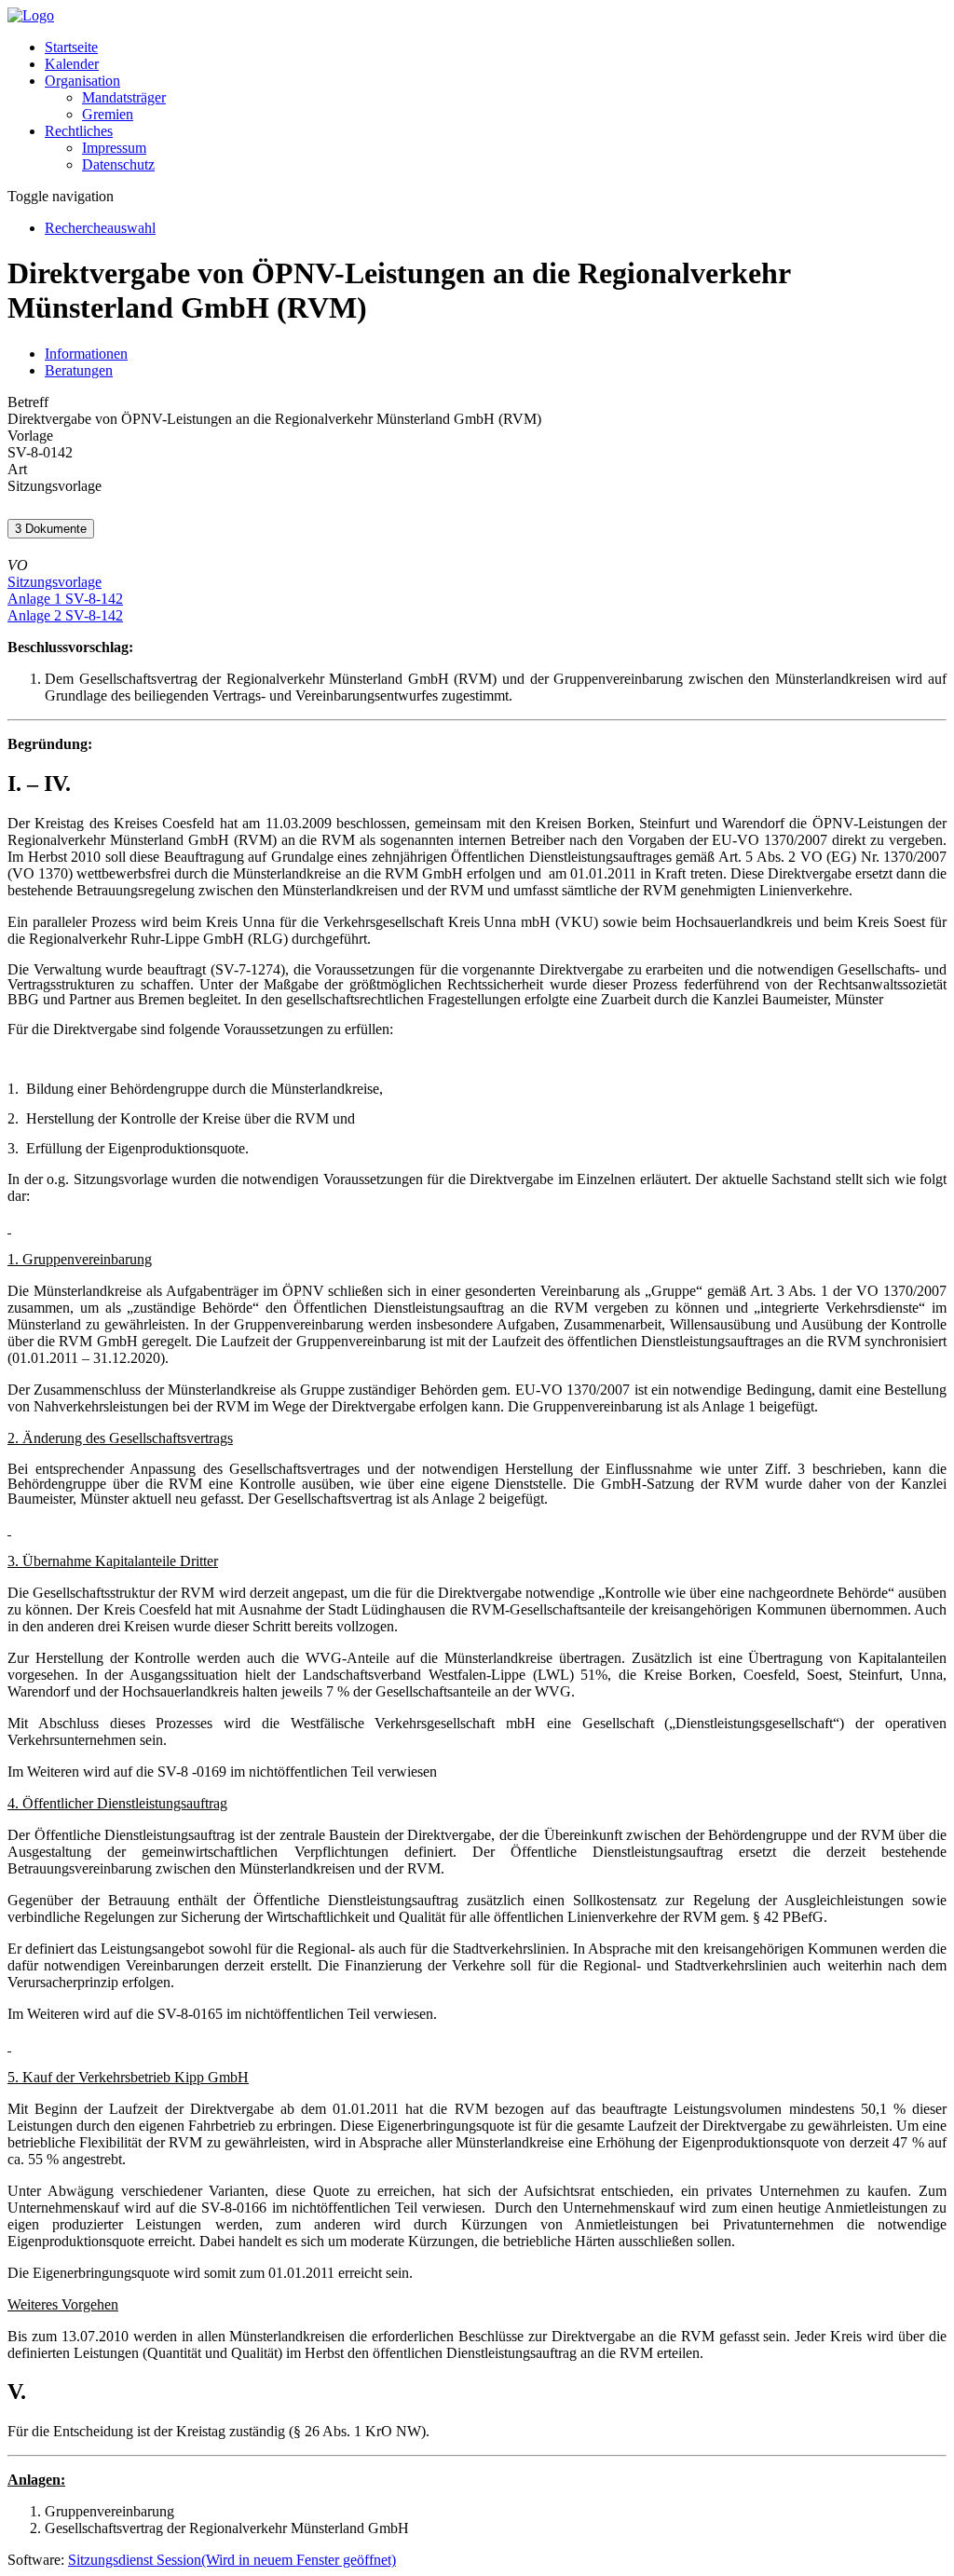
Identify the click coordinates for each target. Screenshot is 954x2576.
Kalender (72, 64)
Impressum (114, 148)
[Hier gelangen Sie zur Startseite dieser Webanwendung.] (31, 15)
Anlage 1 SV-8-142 (65, 599)
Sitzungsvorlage (55, 582)
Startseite (71, 47)
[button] (82, 81)
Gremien (108, 114)
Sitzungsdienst (232, 2560)
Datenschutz (118, 164)
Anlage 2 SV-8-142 (65, 615)
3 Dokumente (51, 529)
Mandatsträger (124, 97)
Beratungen (79, 370)
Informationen (86, 354)
